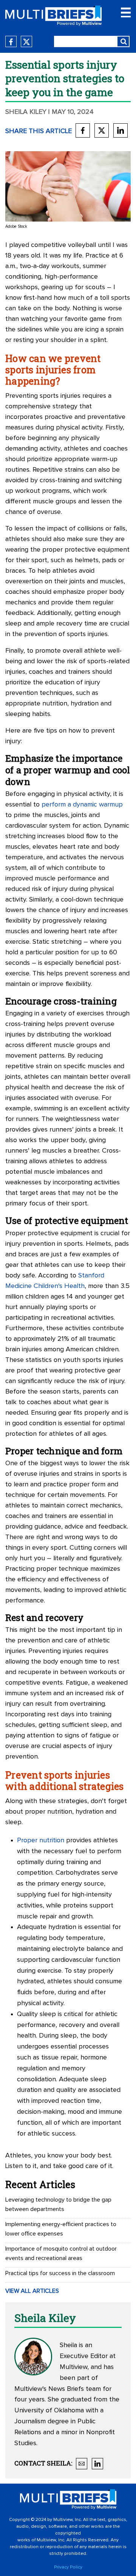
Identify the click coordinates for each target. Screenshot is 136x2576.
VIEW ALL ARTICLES (32, 2291)
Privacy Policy (68, 2567)
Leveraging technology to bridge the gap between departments (58, 2204)
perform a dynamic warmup (82, 805)
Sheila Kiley (26, 112)
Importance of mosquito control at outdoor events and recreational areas (61, 2253)
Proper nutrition (41, 1840)
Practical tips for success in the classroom (60, 2273)
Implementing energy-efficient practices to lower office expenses (61, 2229)
